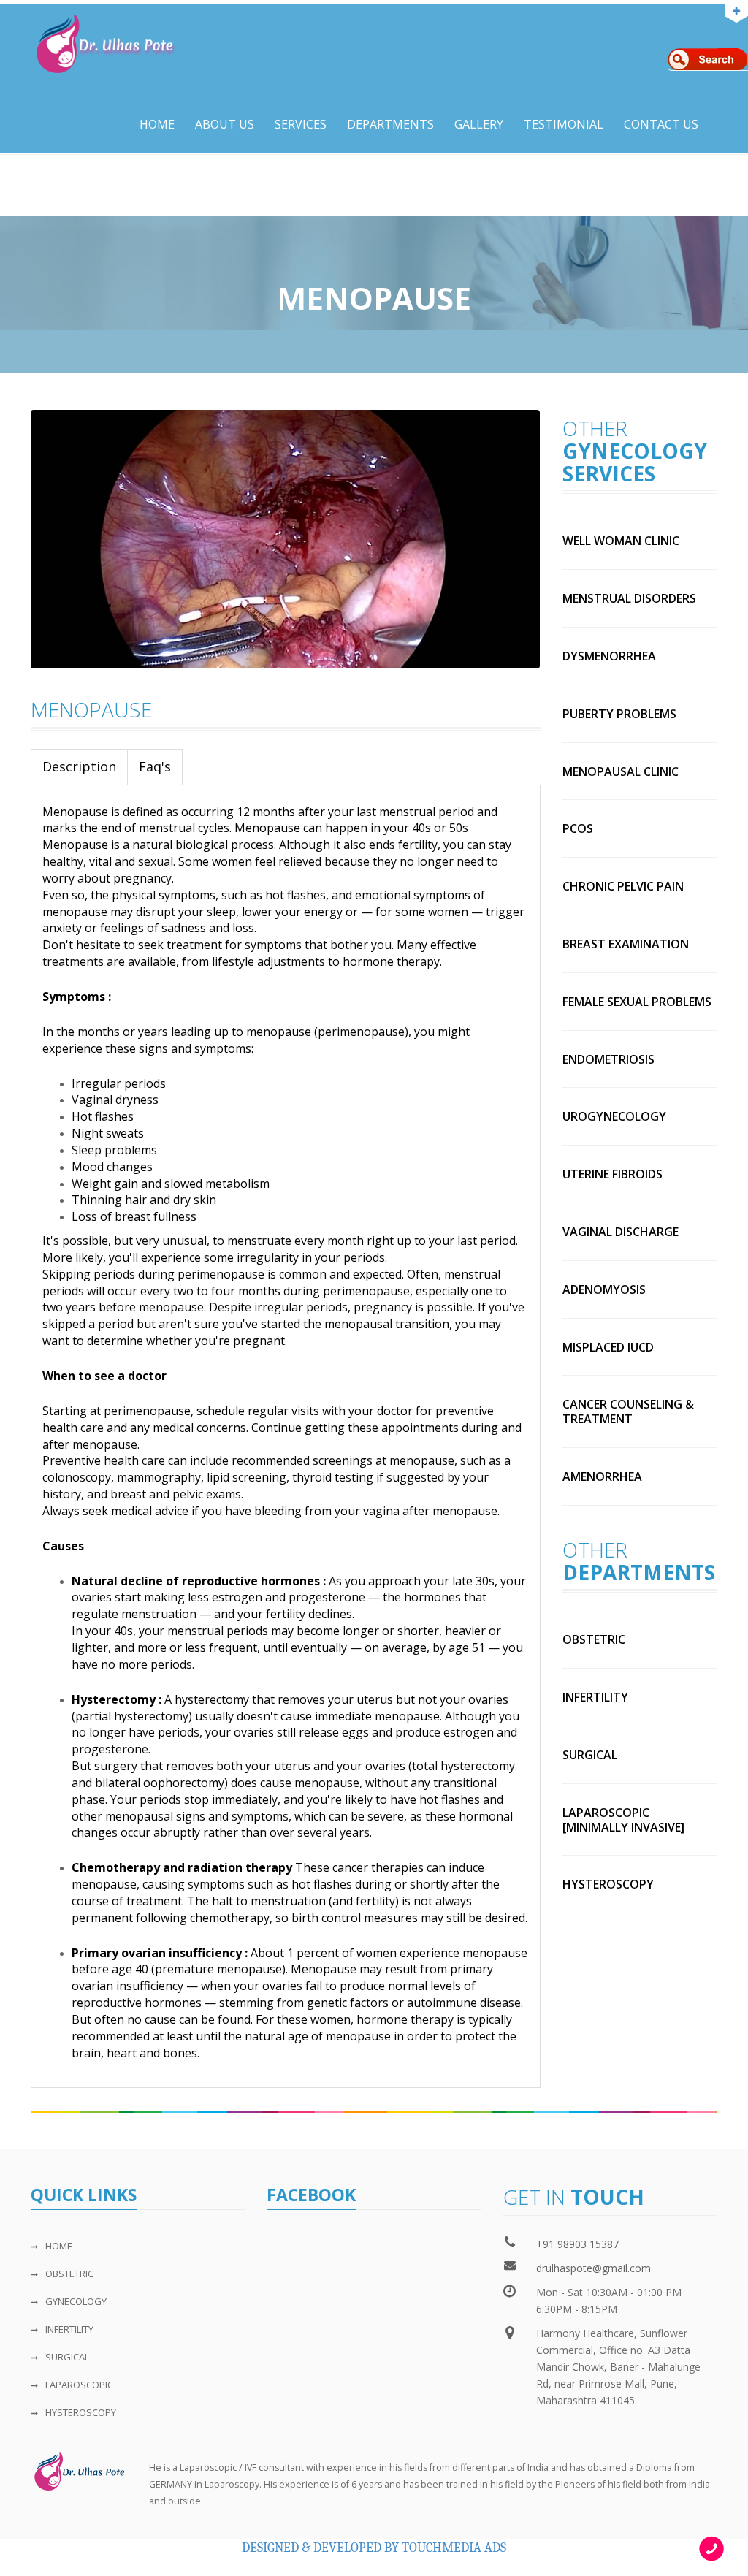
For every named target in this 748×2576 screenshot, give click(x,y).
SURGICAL (67, 2357)
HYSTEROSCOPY (81, 2412)
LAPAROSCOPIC (79, 2385)
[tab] (80, 767)
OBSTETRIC (69, 2274)
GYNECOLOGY (76, 2301)
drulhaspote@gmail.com (594, 2268)
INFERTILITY (69, 2329)
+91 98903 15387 (577, 2244)
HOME (59, 2246)
